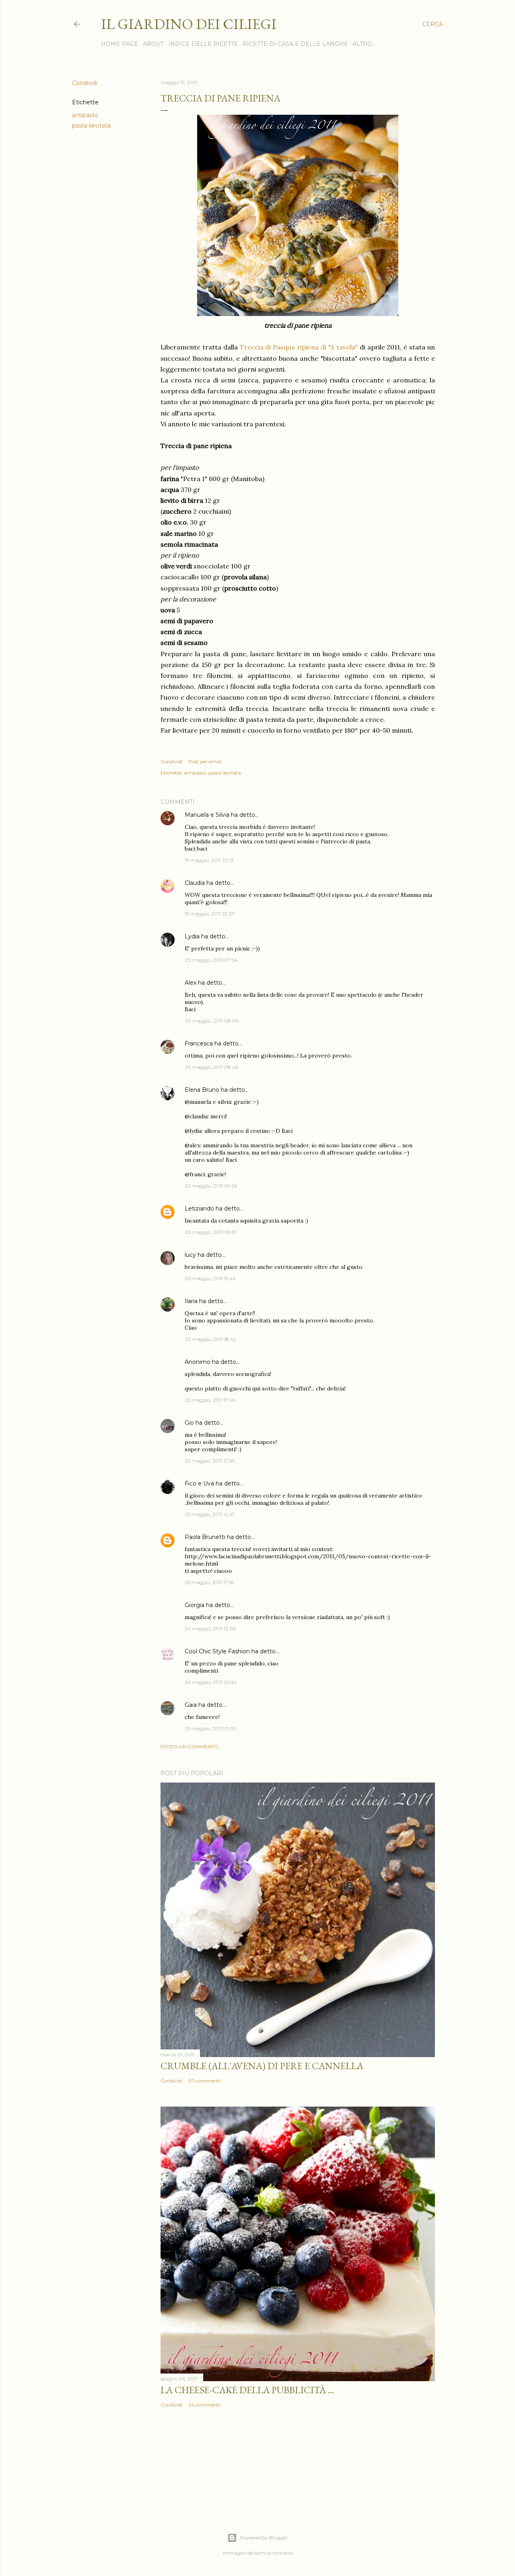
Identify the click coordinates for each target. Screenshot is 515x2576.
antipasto (85, 115)
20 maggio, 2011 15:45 (210, 1278)
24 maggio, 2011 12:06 (210, 1629)
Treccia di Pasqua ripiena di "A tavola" (299, 347)
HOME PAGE (120, 44)
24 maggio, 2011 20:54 (211, 1682)
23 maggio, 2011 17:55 (209, 1582)
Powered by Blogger (264, 2538)
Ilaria (191, 1301)
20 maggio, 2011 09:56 (211, 1186)
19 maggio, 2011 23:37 (210, 914)
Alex (191, 983)
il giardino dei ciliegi (189, 24)
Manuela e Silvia (207, 815)
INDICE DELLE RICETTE (203, 44)
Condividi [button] (85, 83)
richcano (282, 2553)
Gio (189, 1423)
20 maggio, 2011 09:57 (211, 1232)
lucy (190, 1255)
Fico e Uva (199, 1483)
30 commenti (204, 2081)
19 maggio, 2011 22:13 (209, 860)
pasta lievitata (91, 126)
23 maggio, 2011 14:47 (210, 1514)
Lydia (192, 936)
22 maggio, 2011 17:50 (210, 1461)
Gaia (191, 1705)
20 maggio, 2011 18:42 (210, 1339)
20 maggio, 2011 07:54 (211, 960)
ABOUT (153, 44)
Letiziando (199, 1208)
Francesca (199, 1043)
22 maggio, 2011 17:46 (210, 1400)
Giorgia (195, 1605)
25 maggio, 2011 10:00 (211, 1728)
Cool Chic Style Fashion (217, 1651)
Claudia (195, 883)
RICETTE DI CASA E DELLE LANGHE (295, 44)
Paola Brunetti (205, 1537)
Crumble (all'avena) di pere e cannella (262, 2066)
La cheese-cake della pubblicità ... (247, 2390)
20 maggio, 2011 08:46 (211, 1067)
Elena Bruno (202, 1090)
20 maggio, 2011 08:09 (212, 1021)
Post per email (205, 761)
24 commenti (204, 2405)
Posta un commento (190, 1747)
